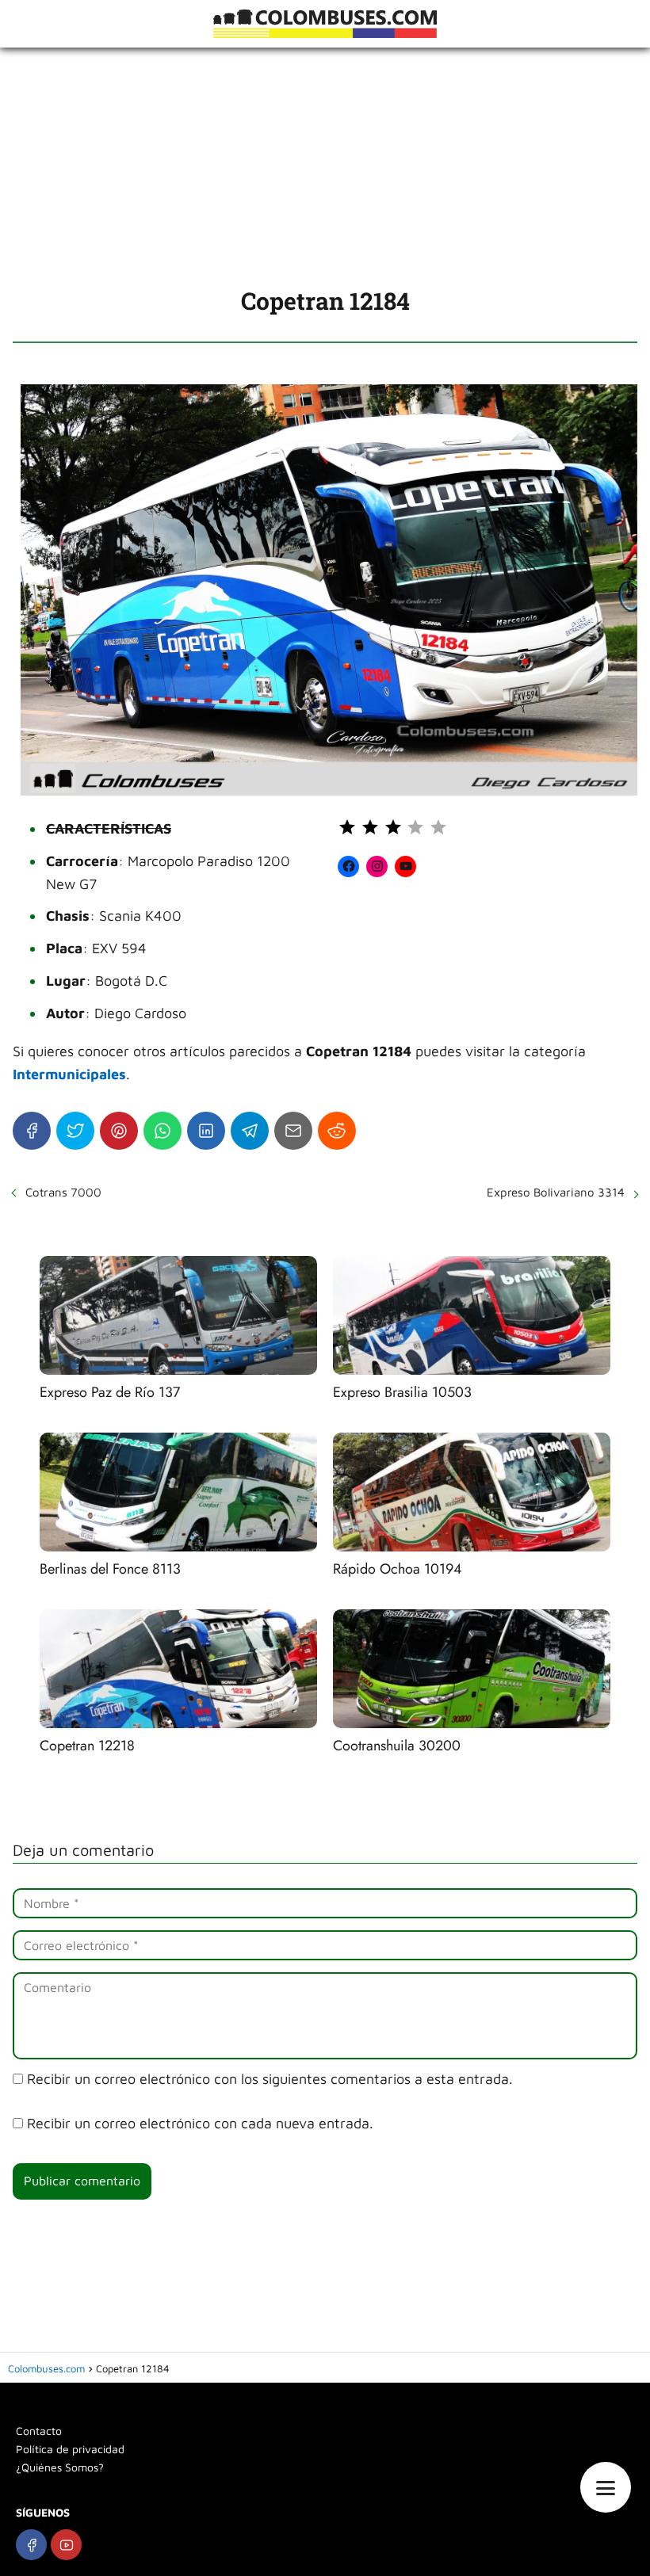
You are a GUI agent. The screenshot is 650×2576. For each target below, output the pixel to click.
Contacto (39, 2431)
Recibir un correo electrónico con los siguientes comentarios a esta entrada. (270, 2079)
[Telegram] (250, 1131)
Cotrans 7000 (63, 1192)
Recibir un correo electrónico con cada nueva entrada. (200, 2123)
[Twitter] (75, 1131)
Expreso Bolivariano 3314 (556, 1192)
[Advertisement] (325, 166)
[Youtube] (66, 2545)
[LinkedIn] (206, 1131)
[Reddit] (337, 1131)
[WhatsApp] (162, 1131)
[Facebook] (32, 1131)
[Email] (293, 1131)
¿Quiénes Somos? (60, 2467)
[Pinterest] (119, 1131)
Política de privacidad (70, 2449)
